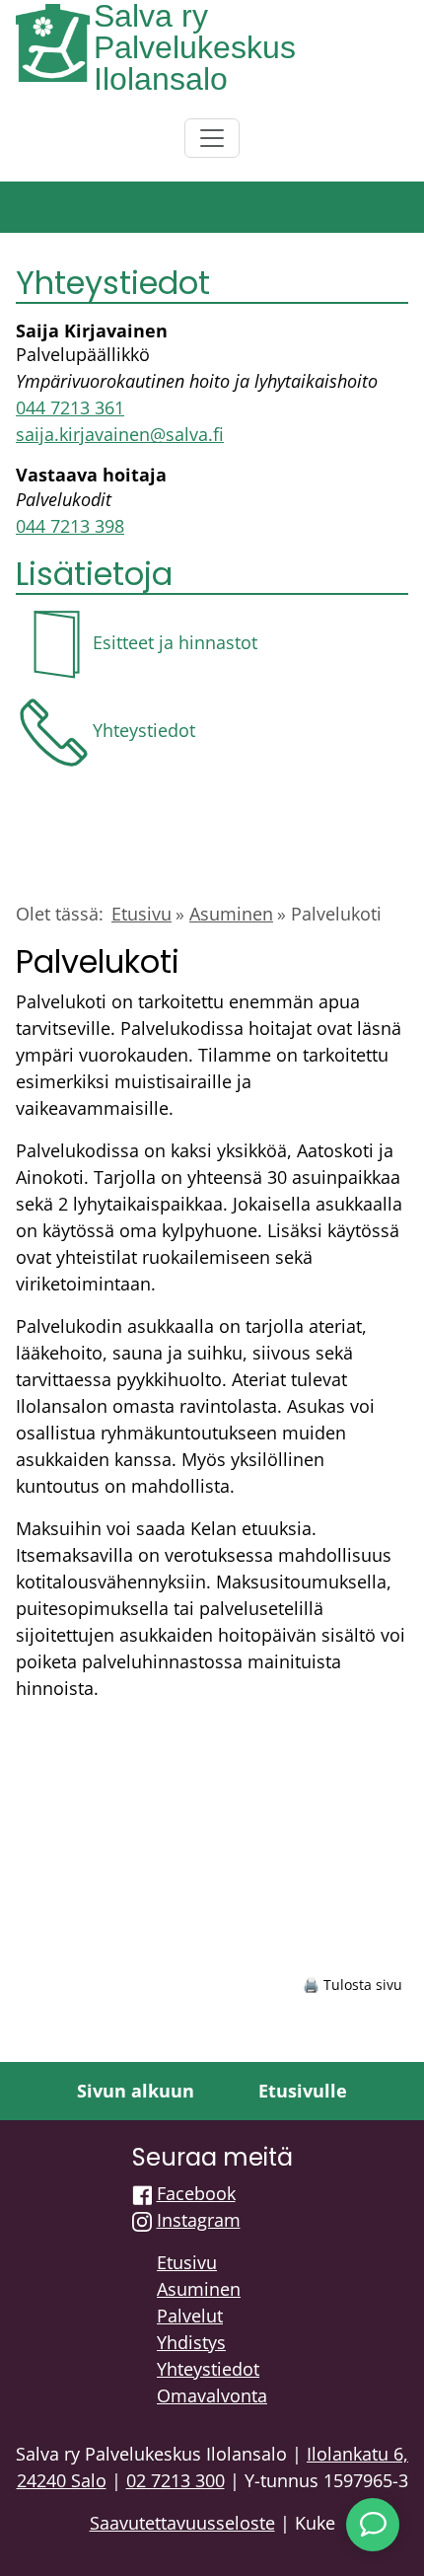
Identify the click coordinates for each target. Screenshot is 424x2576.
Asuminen (231, 914)
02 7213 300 (176, 2480)
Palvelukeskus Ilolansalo (195, 63)
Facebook (196, 2193)
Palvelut (190, 2316)
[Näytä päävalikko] (212, 138)
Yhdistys (191, 2342)
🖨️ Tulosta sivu (353, 1985)
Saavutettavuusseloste (182, 2523)
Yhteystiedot (208, 2369)
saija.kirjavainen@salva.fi (120, 434)
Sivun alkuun (136, 2091)
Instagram (199, 2220)
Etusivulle (303, 2091)
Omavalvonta (212, 2395)
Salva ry (151, 16)
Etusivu (141, 914)
